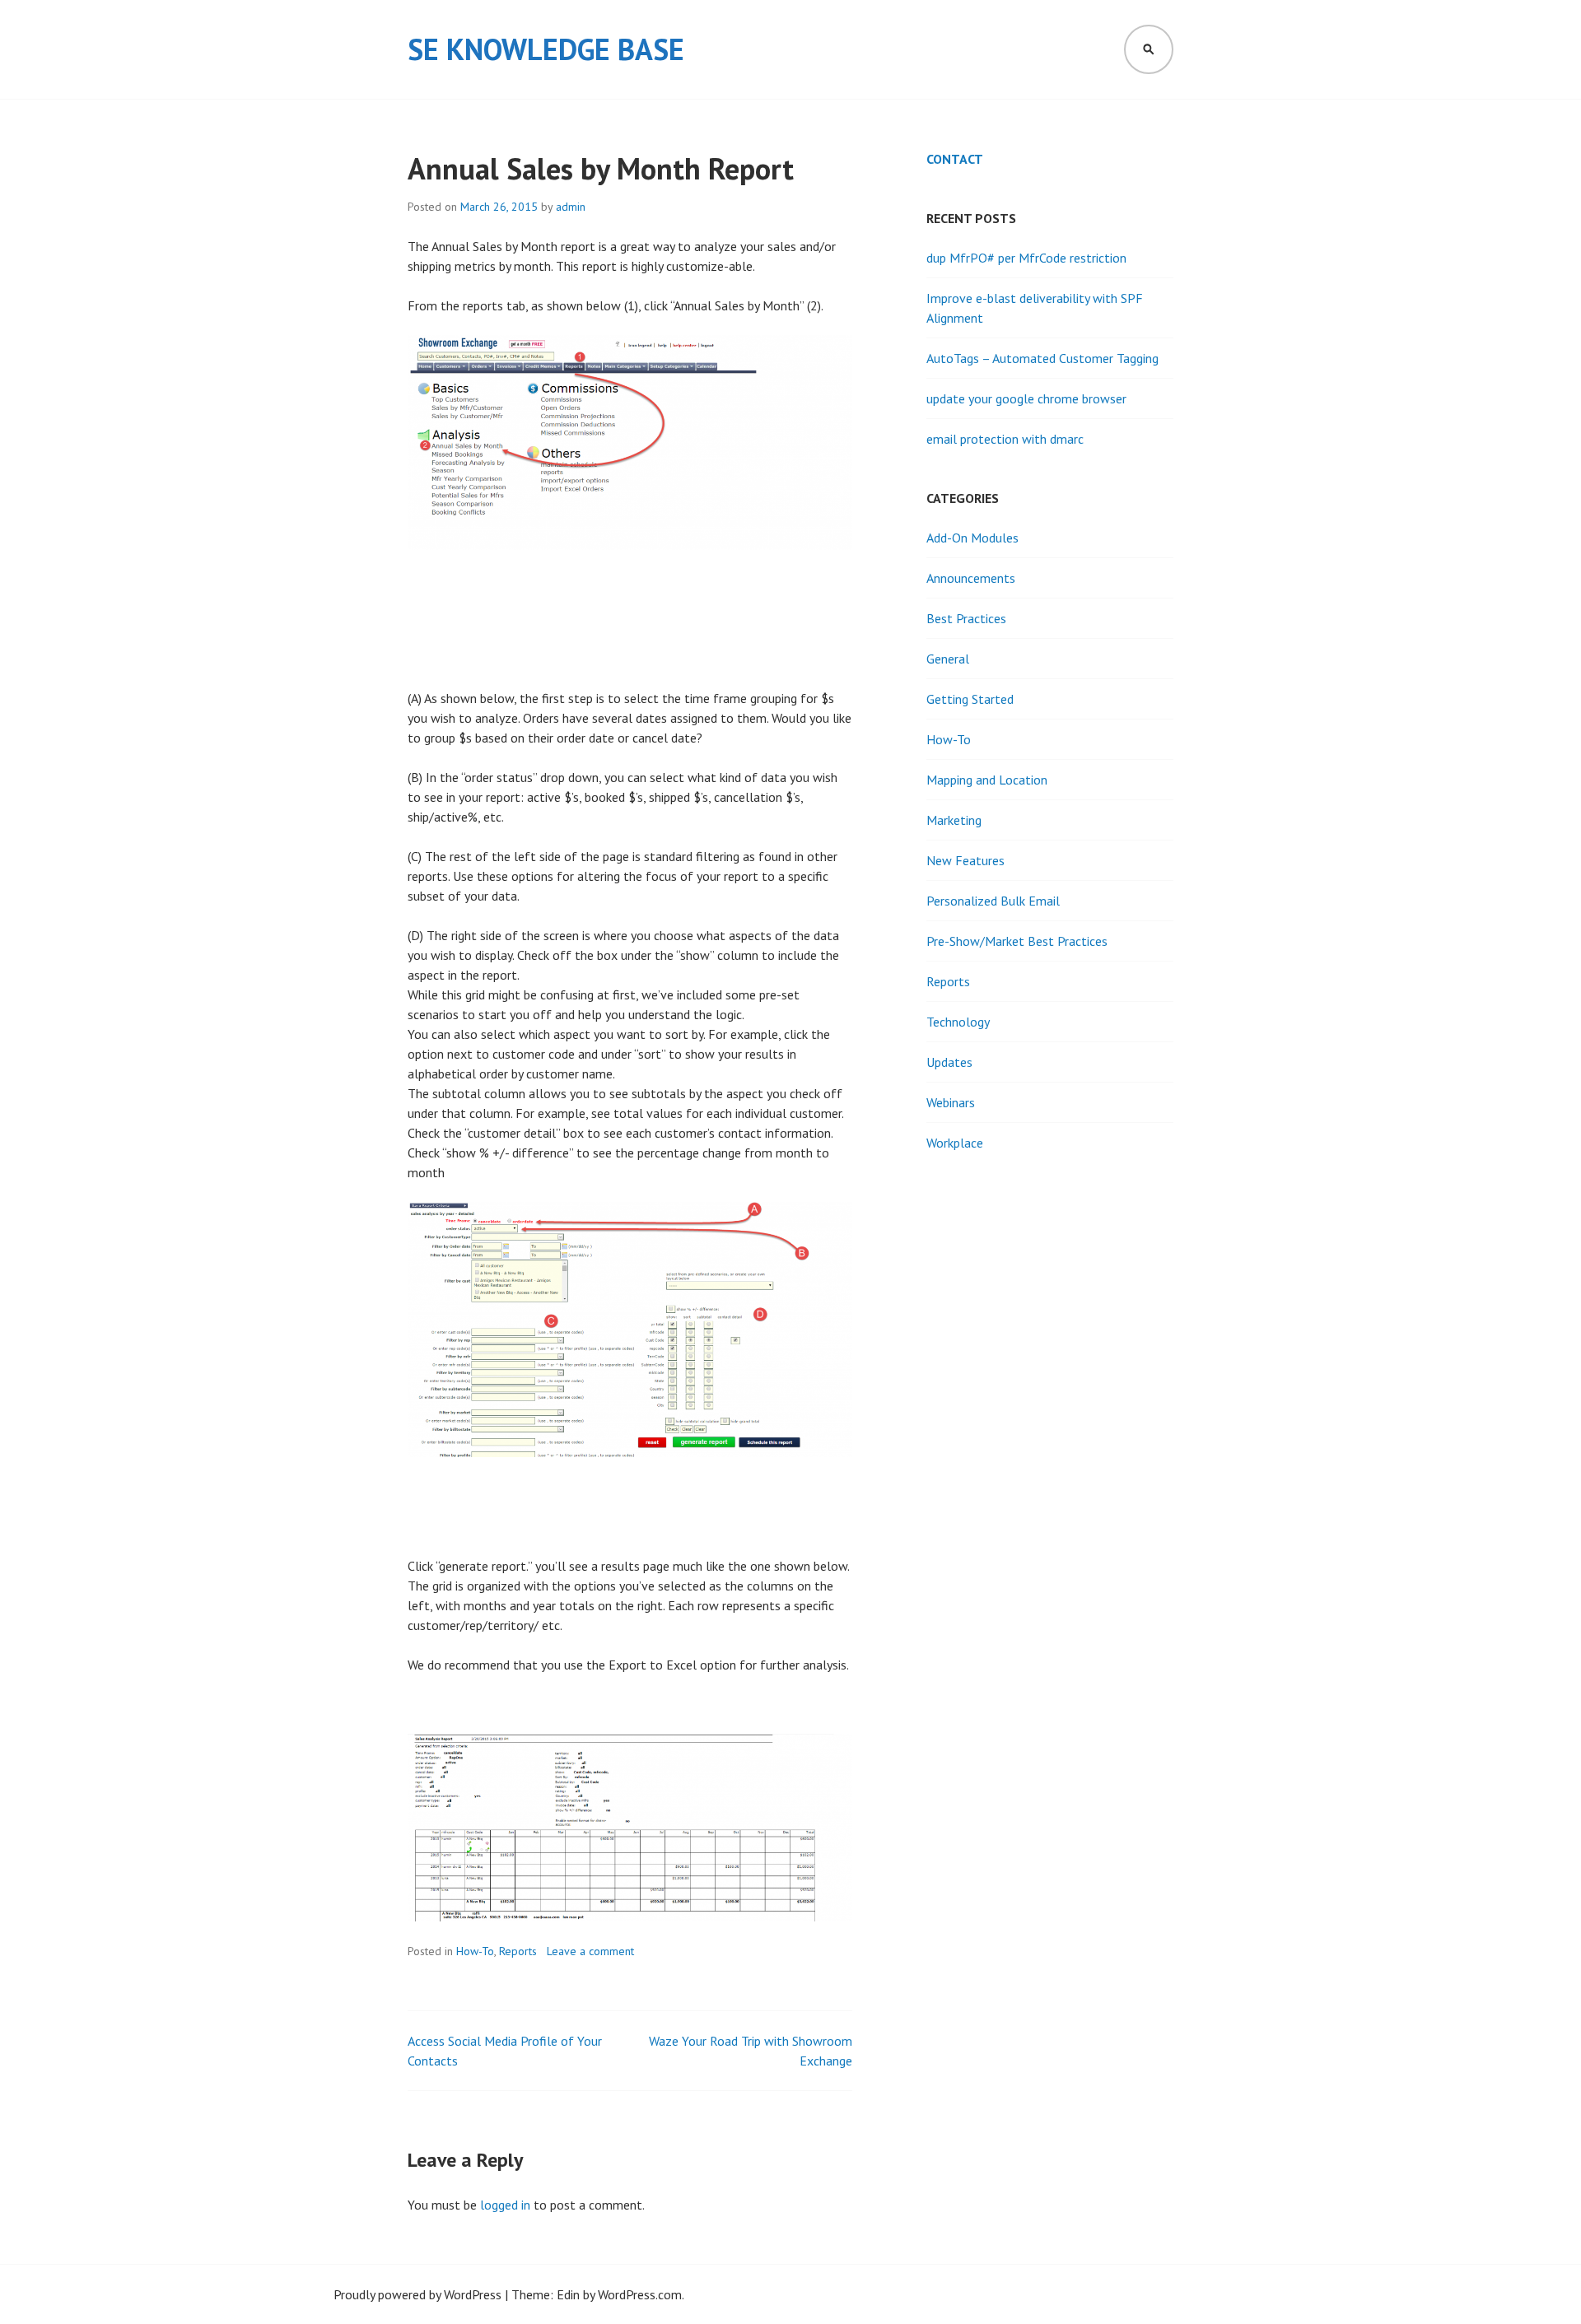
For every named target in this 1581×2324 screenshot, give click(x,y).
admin (571, 207)
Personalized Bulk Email (993, 901)
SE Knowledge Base (546, 49)
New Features (965, 860)
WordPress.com (640, 2294)
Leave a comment (590, 1951)
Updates (949, 1062)
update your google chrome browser (1026, 398)
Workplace (955, 1143)
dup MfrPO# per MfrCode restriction (1026, 258)
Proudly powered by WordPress (417, 2294)
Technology (958, 1022)
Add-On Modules (972, 538)
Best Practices (966, 618)
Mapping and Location (987, 780)
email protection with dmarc (1005, 439)
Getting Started (970, 699)
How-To (475, 1951)
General (948, 659)
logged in (505, 2205)
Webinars (951, 1102)
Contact (955, 159)
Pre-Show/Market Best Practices (1017, 941)
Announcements (971, 578)
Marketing (954, 820)
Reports (518, 1951)
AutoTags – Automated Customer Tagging (1042, 358)
